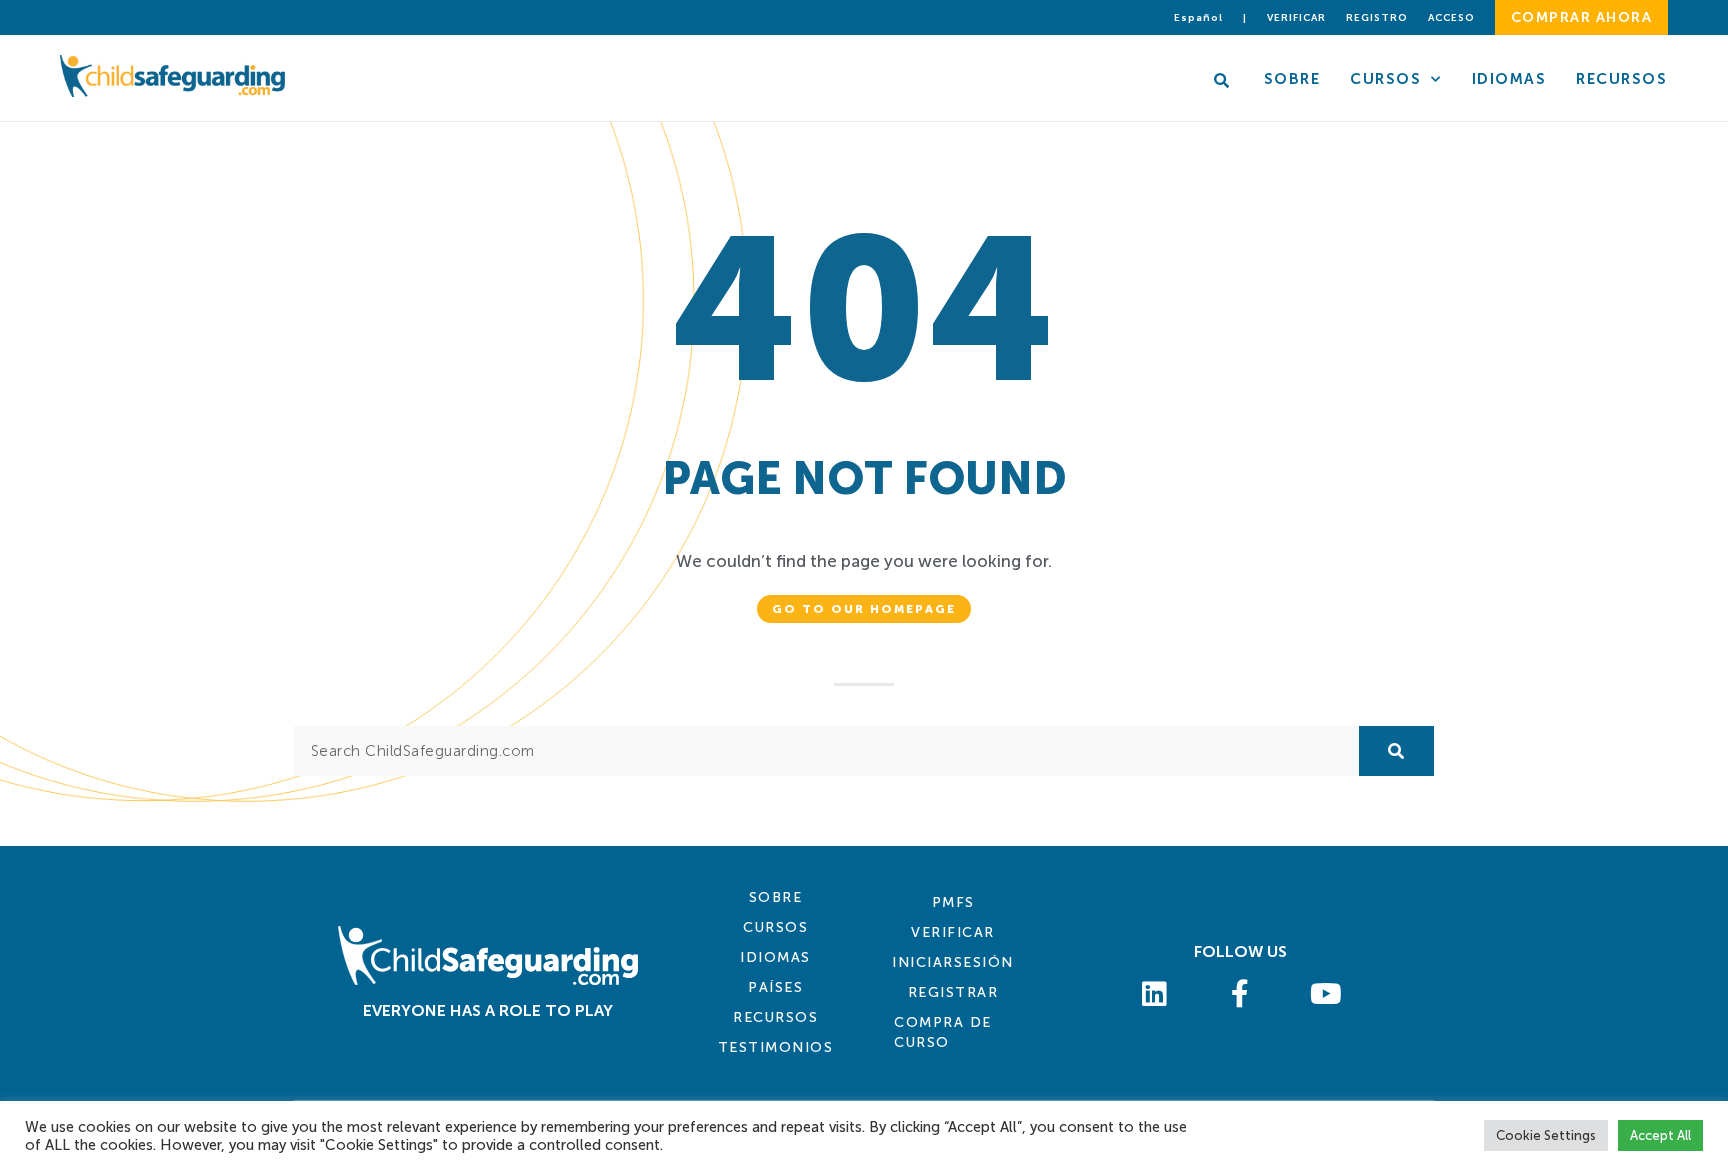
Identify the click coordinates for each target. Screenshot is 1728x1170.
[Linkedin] (1155, 994)
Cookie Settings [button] (1546, 1135)
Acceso (1451, 18)
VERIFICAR (953, 932)
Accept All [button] (1660, 1135)
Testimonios (776, 1047)
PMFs (953, 902)
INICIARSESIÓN (952, 962)
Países (775, 987)
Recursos (1621, 79)
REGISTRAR (953, 992)
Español (1198, 18)
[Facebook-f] (1241, 994)
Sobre (1292, 79)
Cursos (1385, 79)
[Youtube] (1326, 994)
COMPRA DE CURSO (943, 1032)
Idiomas (1509, 79)
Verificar (1296, 18)
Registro (1377, 18)
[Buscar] (1396, 751)
